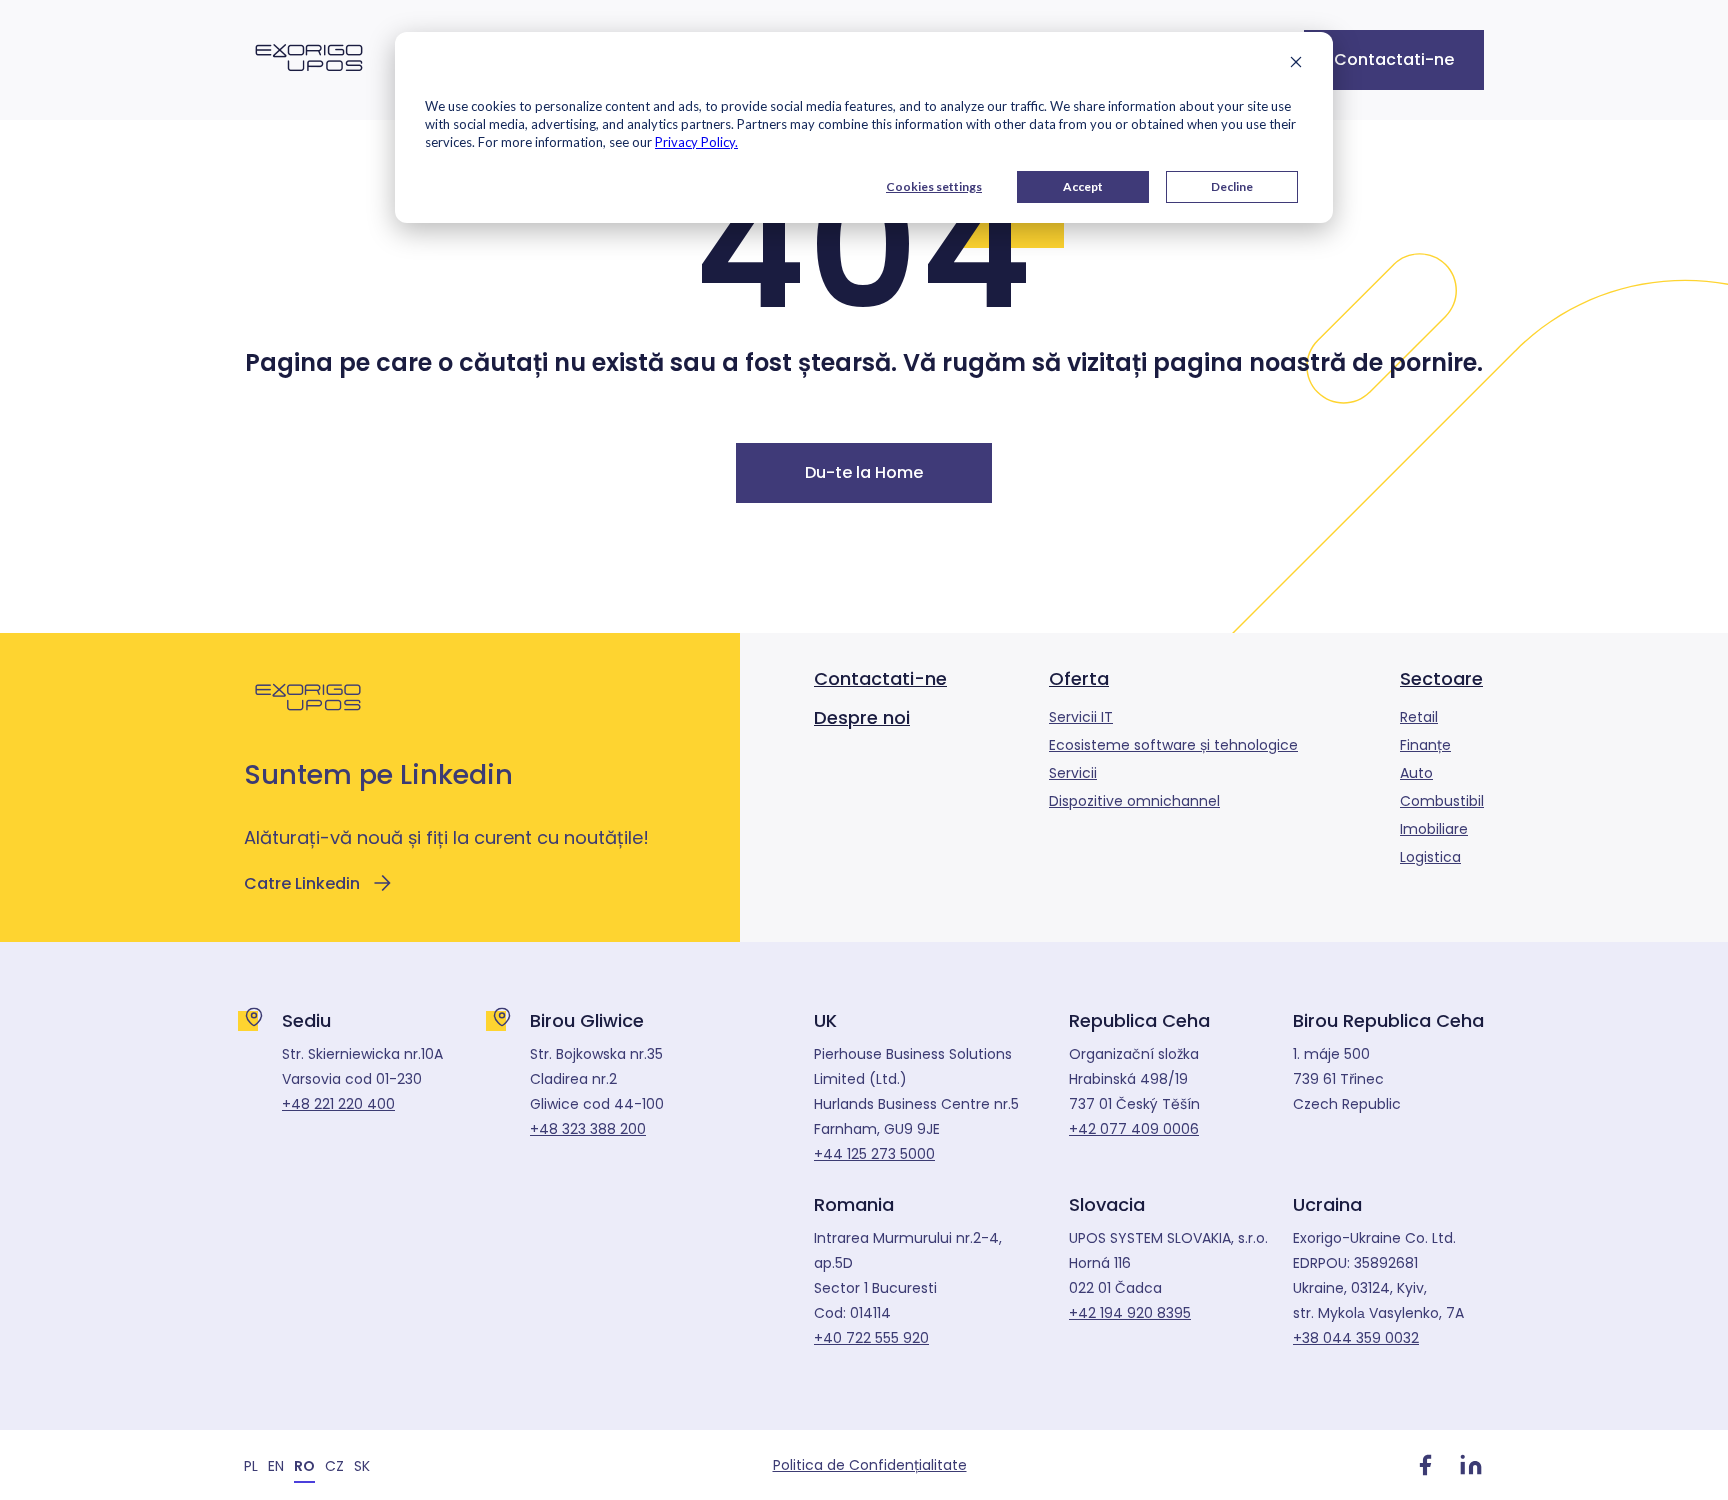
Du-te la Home (864, 472)
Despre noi (862, 717)
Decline (1232, 186)
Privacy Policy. (696, 142)
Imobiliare (1434, 829)
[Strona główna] (309, 82)
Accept (1083, 186)
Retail (1419, 717)
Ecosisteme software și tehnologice (1173, 745)
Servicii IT (1081, 717)
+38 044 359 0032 (1356, 1338)
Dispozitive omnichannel (1134, 801)
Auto (1416, 773)
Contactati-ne (1394, 59)
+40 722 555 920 (871, 1338)
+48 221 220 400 (338, 1104)
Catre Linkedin (302, 883)
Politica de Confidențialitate (870, 1465)
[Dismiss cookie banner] (1296, 64)
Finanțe (1425, 745)
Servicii (1073, 773)
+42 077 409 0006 (1134, 1129)
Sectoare (1441, 678)
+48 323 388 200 (588, 1129)
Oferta (1079, 678)
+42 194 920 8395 (1130, 1313)
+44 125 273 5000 (874, 1154)
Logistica (1430, 857)
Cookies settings (934, 186)
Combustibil (1442, 801)
